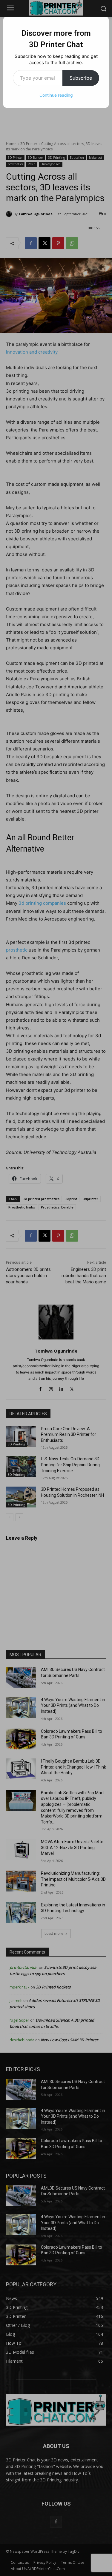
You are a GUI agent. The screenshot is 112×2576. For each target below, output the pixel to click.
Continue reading (56, 95)
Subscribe (81, 78)
